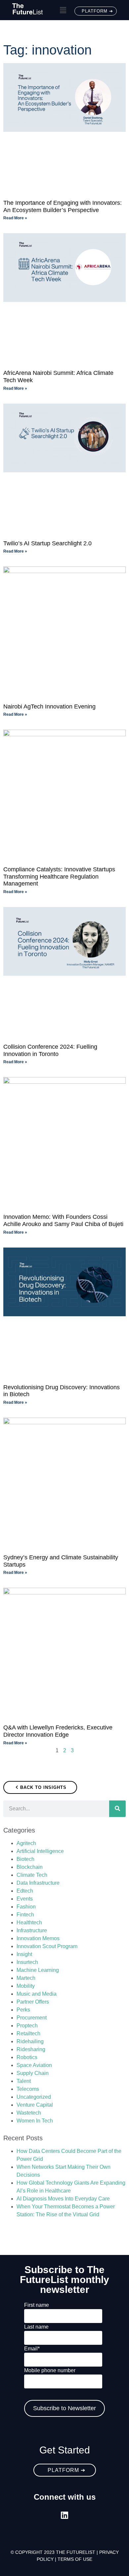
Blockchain (30, 1867)
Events (25, 1899)
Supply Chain (33, 2073)
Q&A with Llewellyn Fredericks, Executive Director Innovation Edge (58, 1731)
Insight (24, 1954)
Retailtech (28, 2033)
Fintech (25, 1915)
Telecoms (28, 2089)
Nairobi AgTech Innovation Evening (49, 707)
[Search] (117, 1809)
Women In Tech (35, 2121)
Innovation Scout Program (47, 1946)
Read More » (15, 218)
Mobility (26, 1986)
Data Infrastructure (38, 1883)
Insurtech (27, 1962)
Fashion (26, 1907)
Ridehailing (30, 2041)
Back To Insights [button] (43, 1787)
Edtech (25, 1891)
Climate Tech (32, 1875)
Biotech (25, 1859)
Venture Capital (35, 2105)
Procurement (32, 2018)
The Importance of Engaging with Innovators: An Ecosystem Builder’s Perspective (63, 206)
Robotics (27, 2057)
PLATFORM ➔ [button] (97, 11)
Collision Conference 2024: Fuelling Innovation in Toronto (50, 1050)
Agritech (26, 1843)
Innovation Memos (38, 1938)
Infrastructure (32, 1930)
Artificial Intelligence (40, 1851)
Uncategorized (34, 2097)
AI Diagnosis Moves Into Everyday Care (63, 2199)
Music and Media (37, 1994)
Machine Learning (38, 1970)
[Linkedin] (65, 2515)
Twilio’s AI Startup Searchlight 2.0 (47, 543)
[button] (63, 11)
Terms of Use (75, 2559)
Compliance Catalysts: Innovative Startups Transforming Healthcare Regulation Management (59, 876)
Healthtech (29, 1923)
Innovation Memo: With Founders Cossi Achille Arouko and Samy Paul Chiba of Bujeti (63, 1220)
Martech (26, 1978)
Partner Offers (33, 2002)
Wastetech (29, 2113)
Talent (24, 2081)
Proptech (27, 2026)
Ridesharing (31, 2049)
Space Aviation (34, 2065)
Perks (23, 2010)
